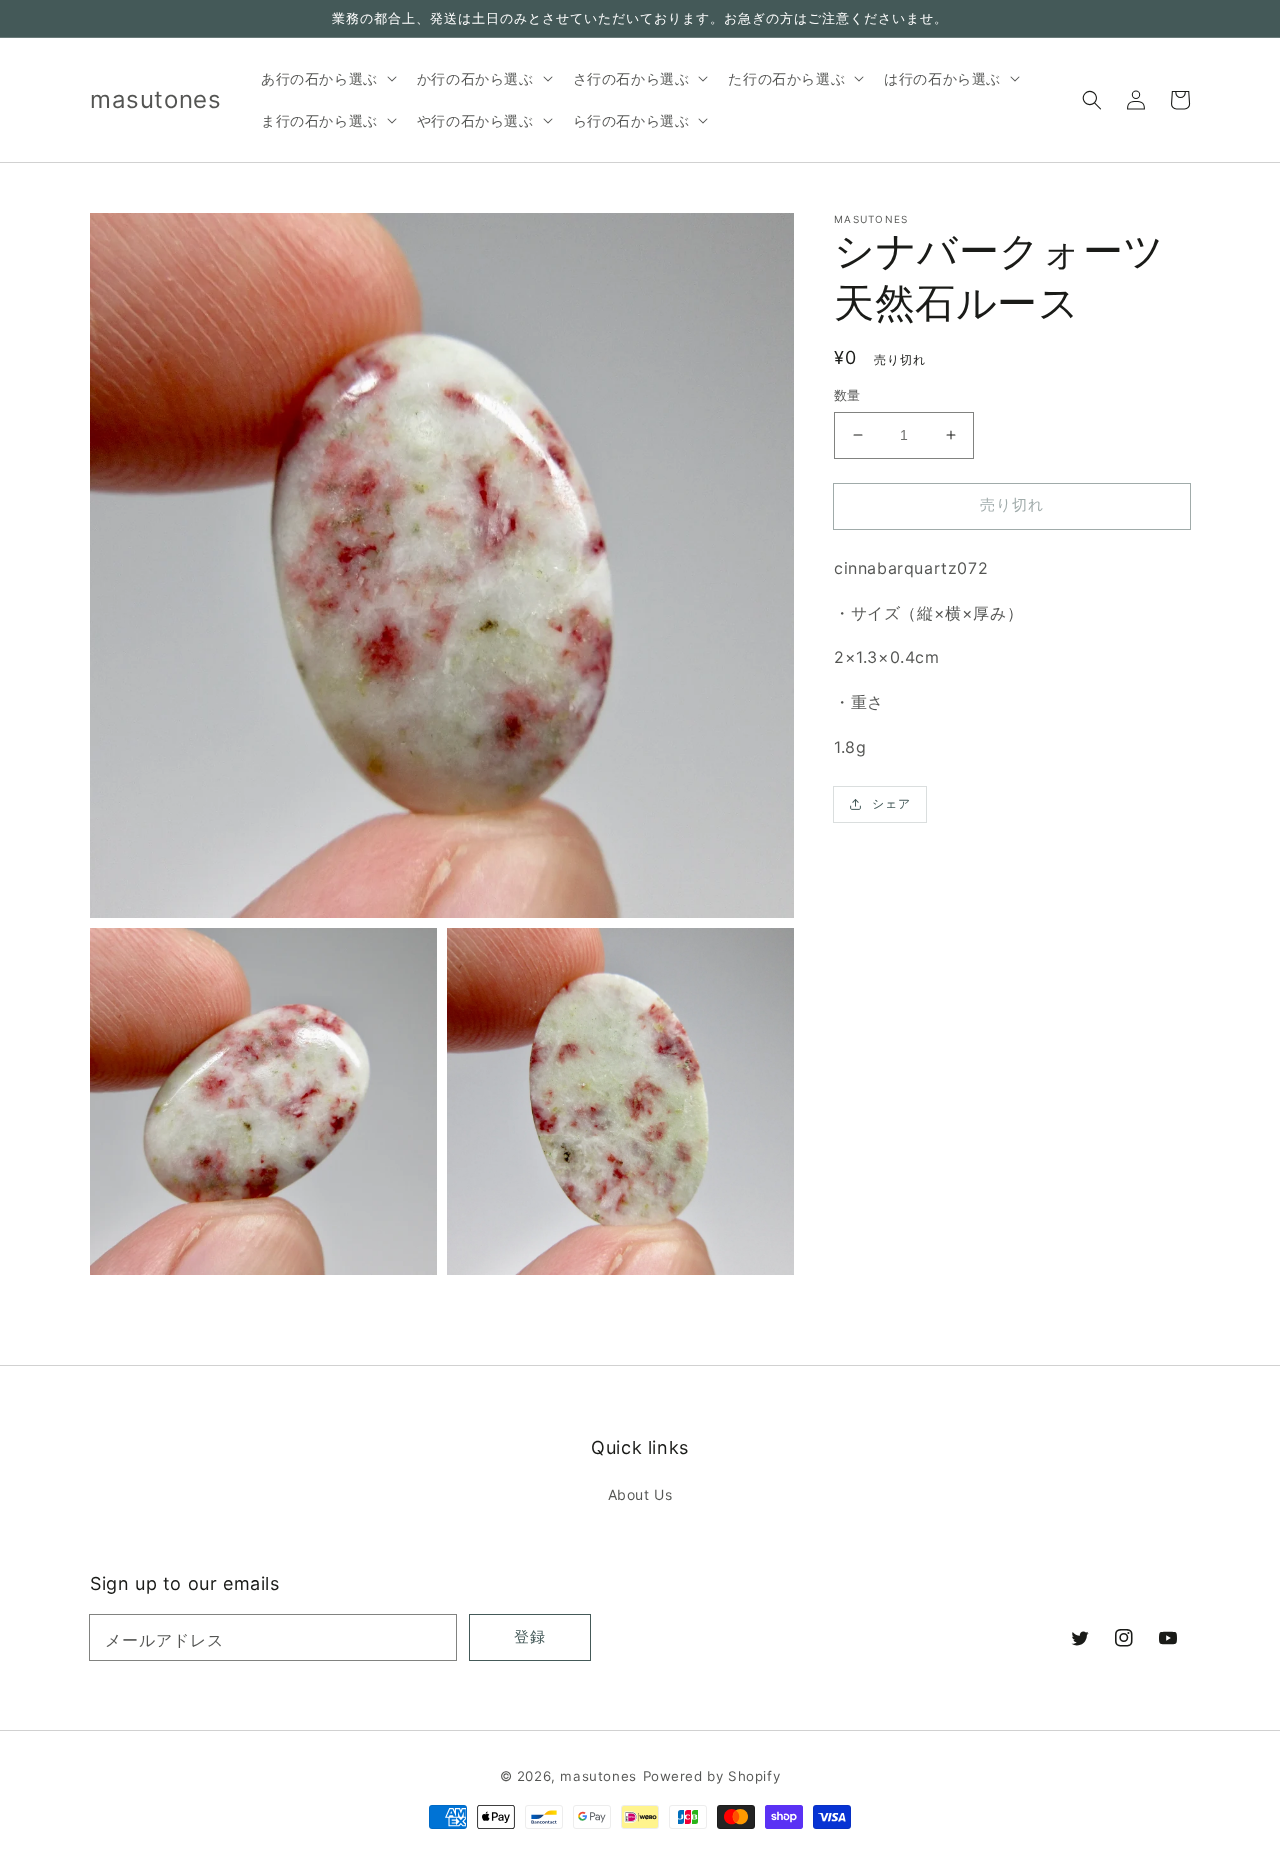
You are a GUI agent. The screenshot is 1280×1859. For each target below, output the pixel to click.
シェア (891, 803)
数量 (847, 395)
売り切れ (1012, 504)
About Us (640, 1494)
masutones (598, 1776)
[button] (1092, 100)
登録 (530, 1636)
